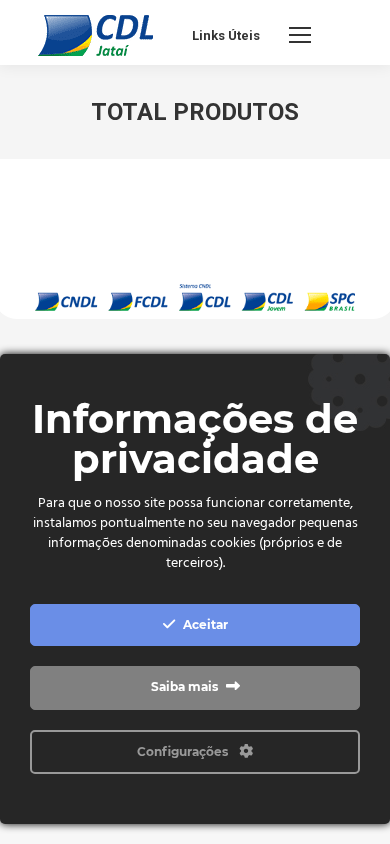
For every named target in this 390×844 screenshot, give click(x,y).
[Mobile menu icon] (300, 35)
